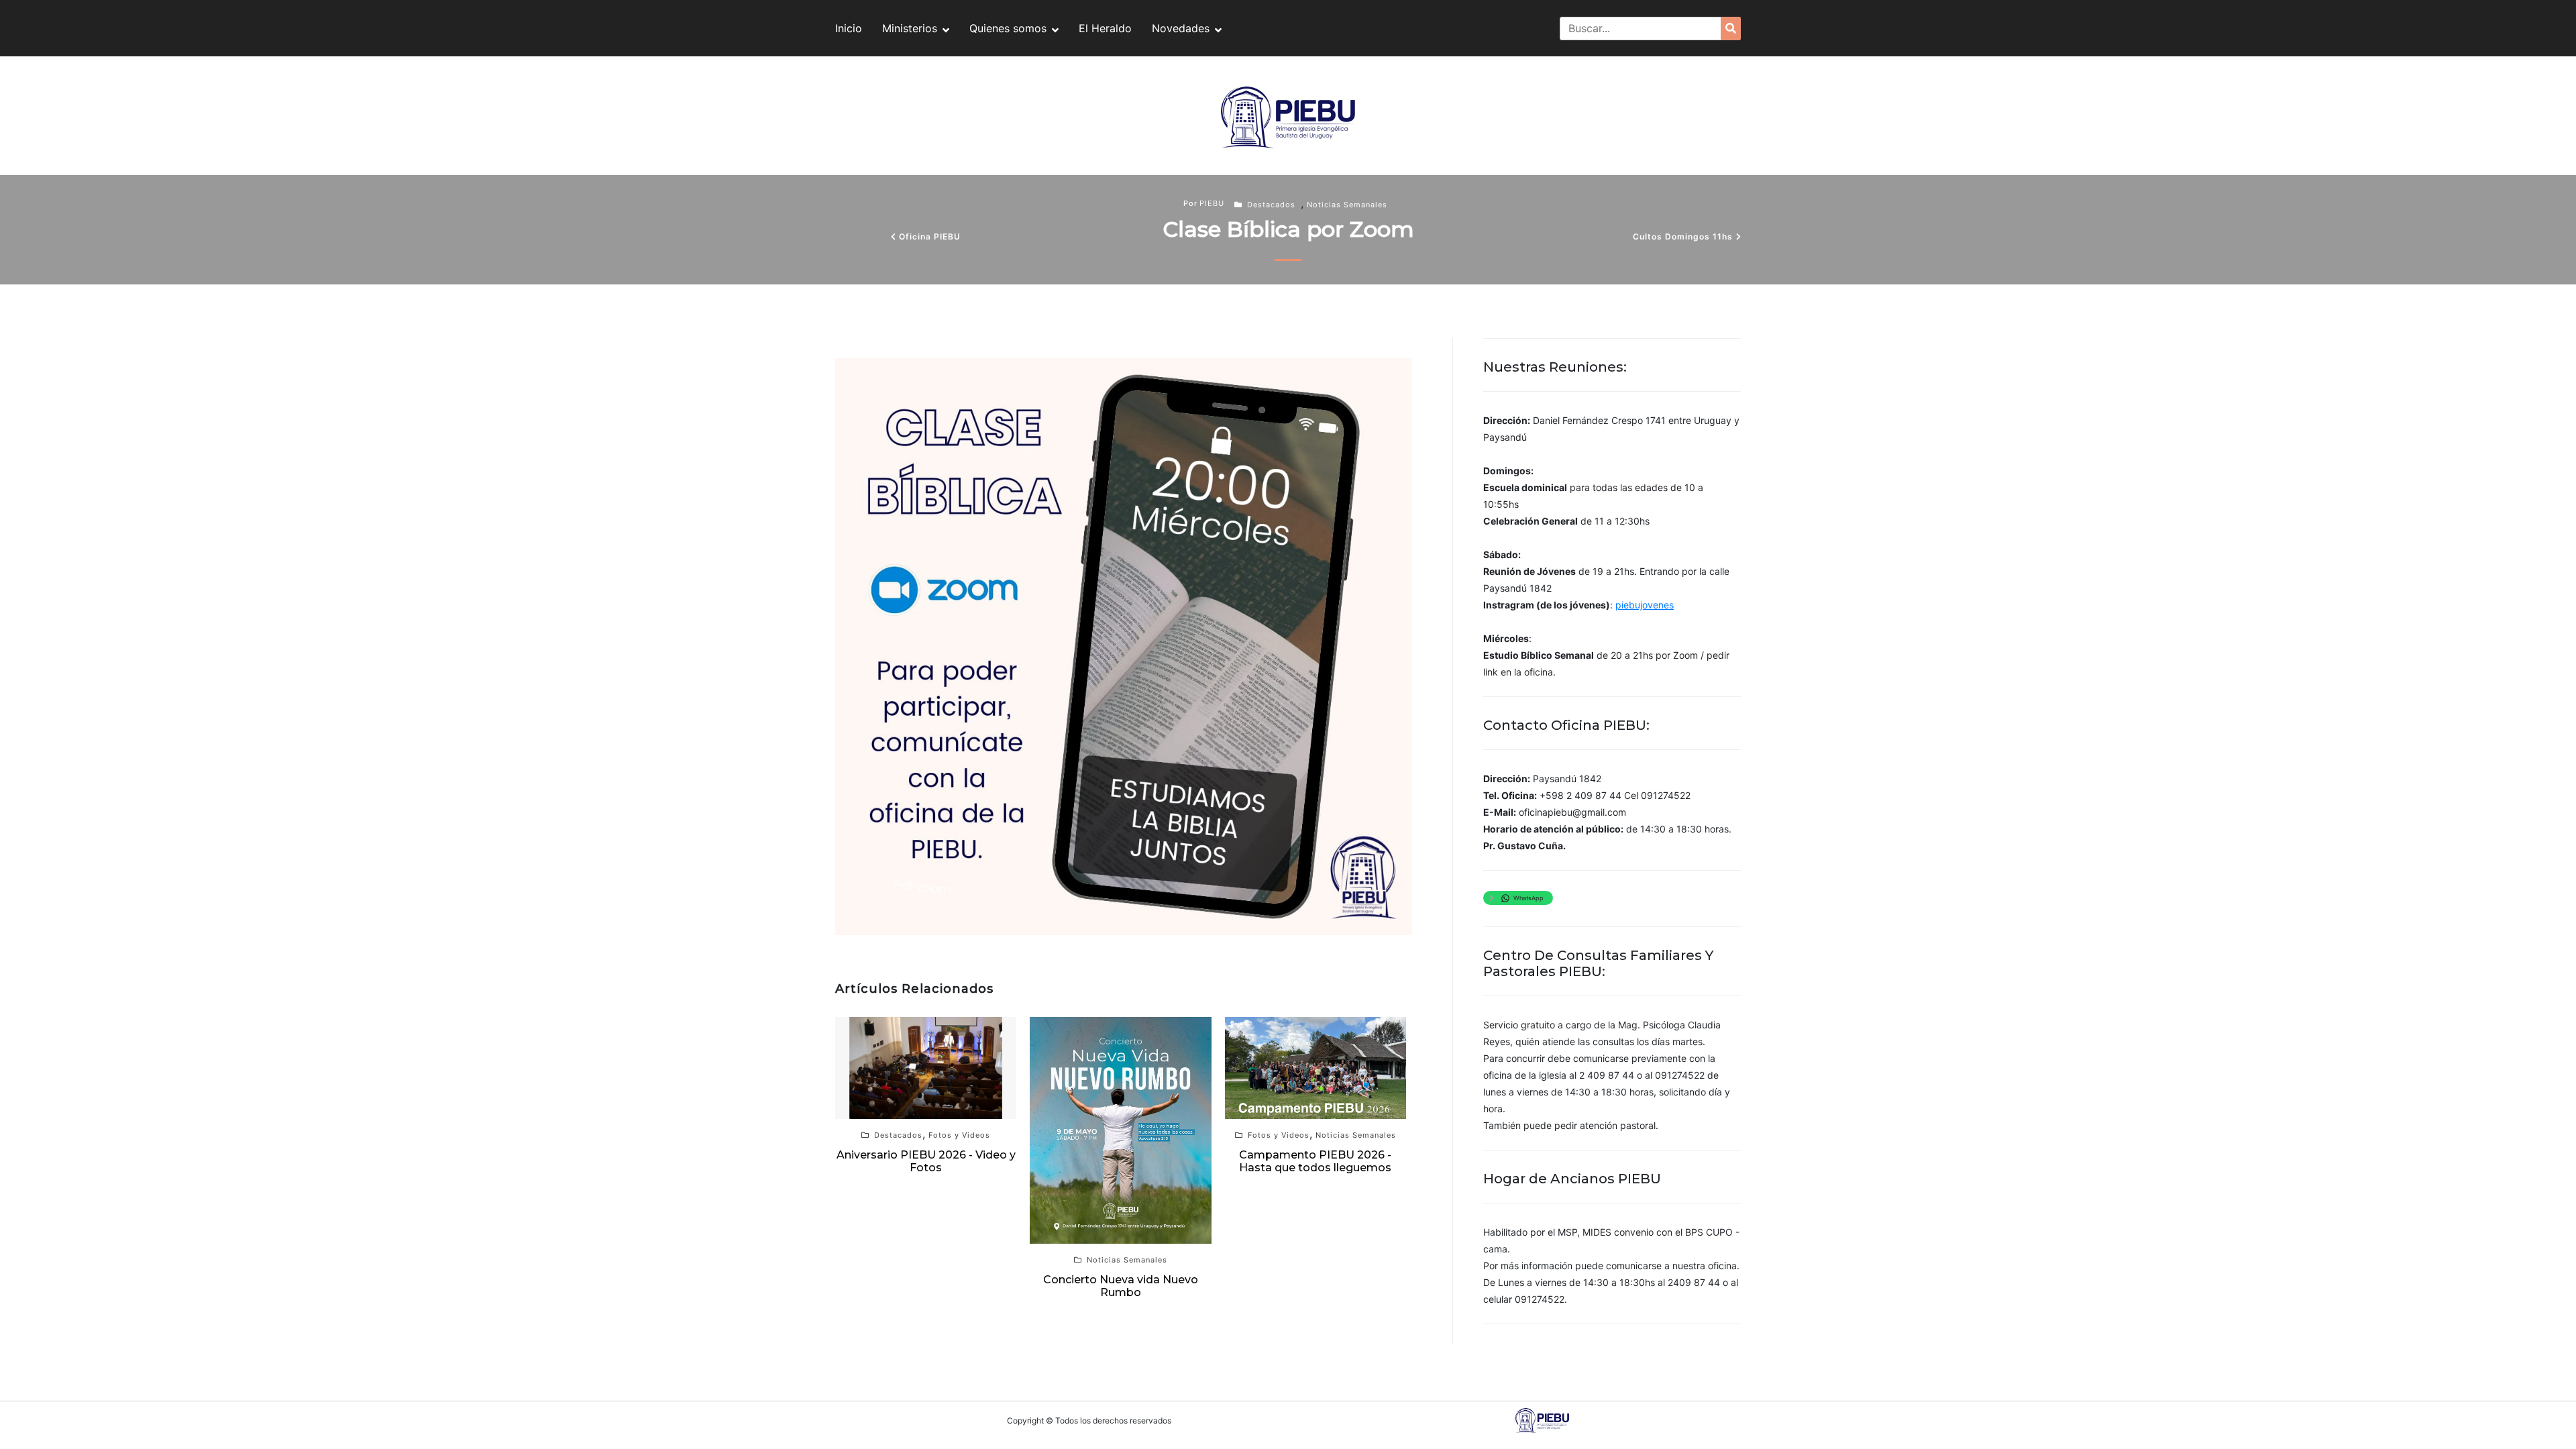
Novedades (1181, 28)
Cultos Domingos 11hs (1683, 236)
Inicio (849, 28)
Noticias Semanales (1347, 205)
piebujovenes (1645, 605)
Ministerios (910, 28)
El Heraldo (1105, 28)
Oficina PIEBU (930, 236)
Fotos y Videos (959, 1135)
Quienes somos (1008, 28)
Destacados (1271, 205)
